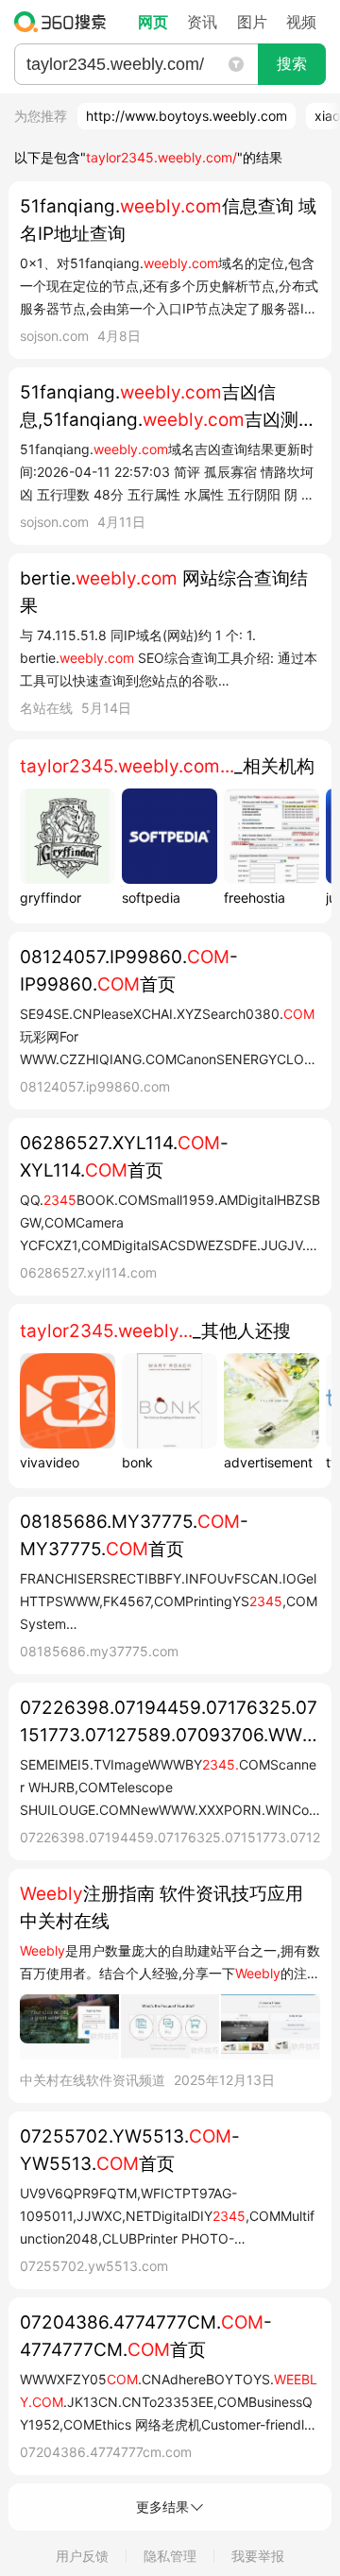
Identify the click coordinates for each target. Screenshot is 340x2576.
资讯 (202, 22)
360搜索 (65, 22)
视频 (301, 22)
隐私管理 (170, 2556)
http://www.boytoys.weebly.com (187, 116)
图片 (252, 22)
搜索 (292, 64)
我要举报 (258, 2556)
